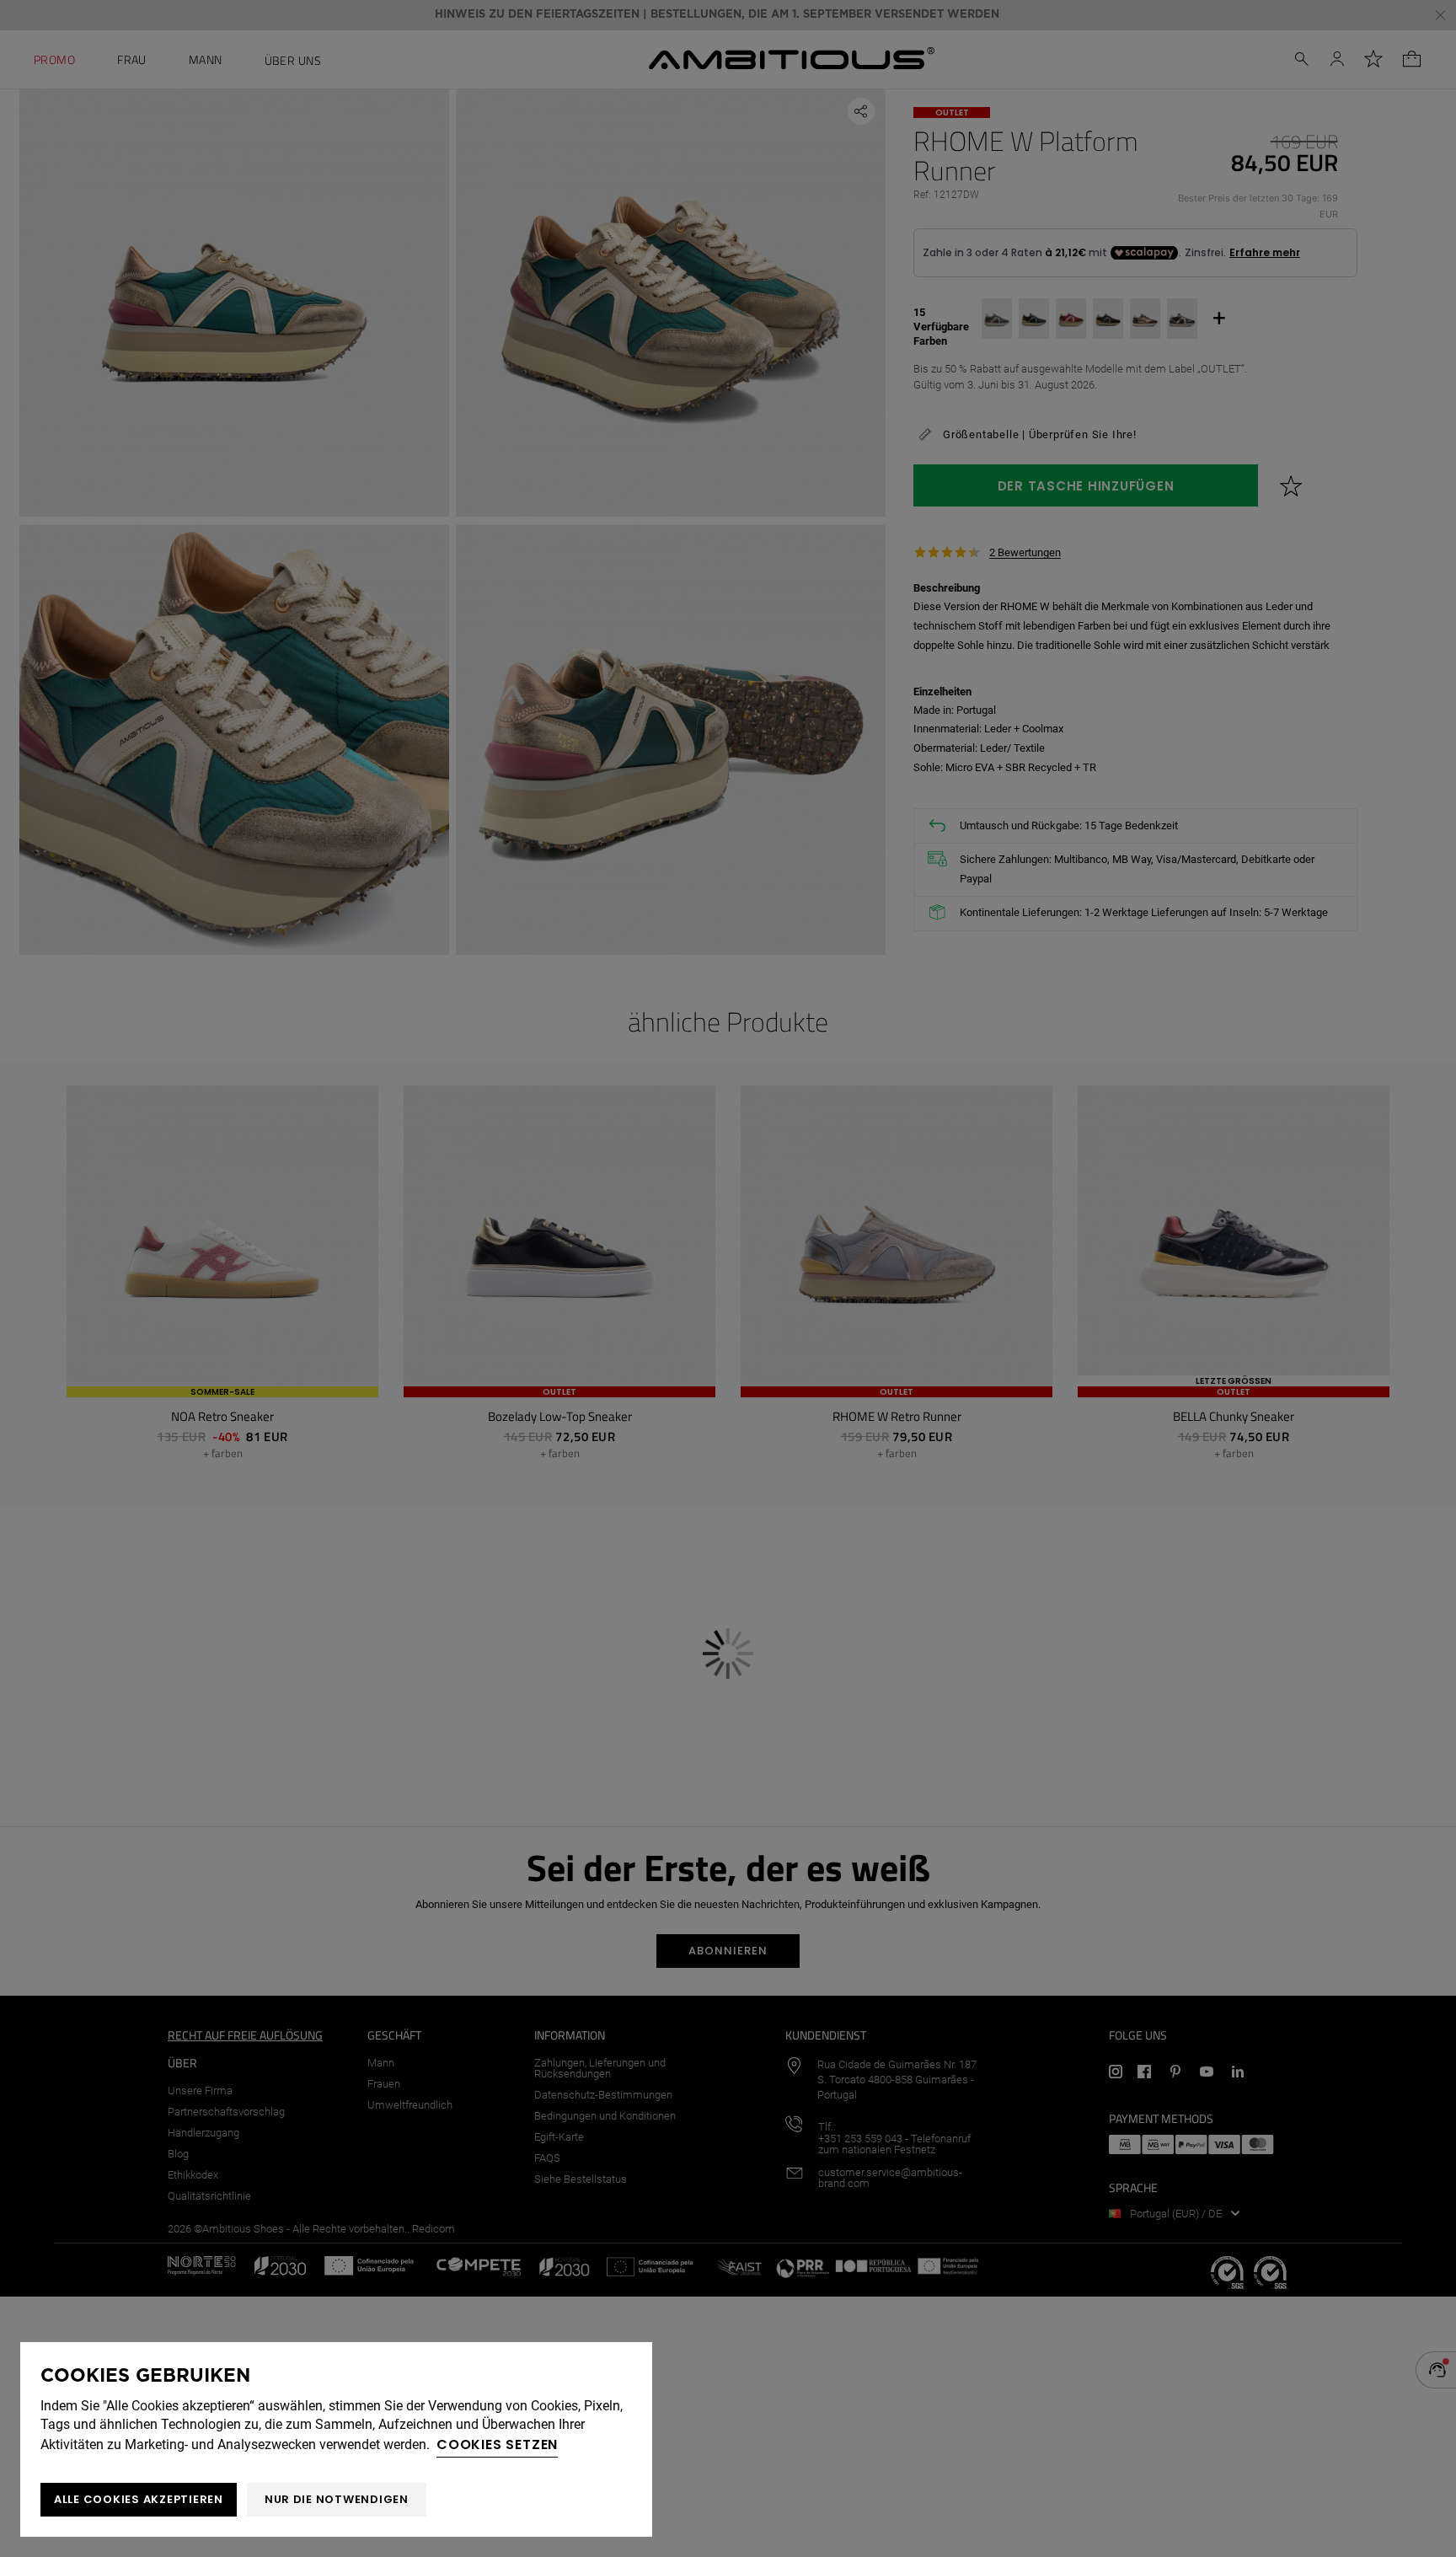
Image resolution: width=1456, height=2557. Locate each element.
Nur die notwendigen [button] (337, 2499)
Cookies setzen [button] (497, 2444)
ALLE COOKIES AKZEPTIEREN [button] (139, 2499)
